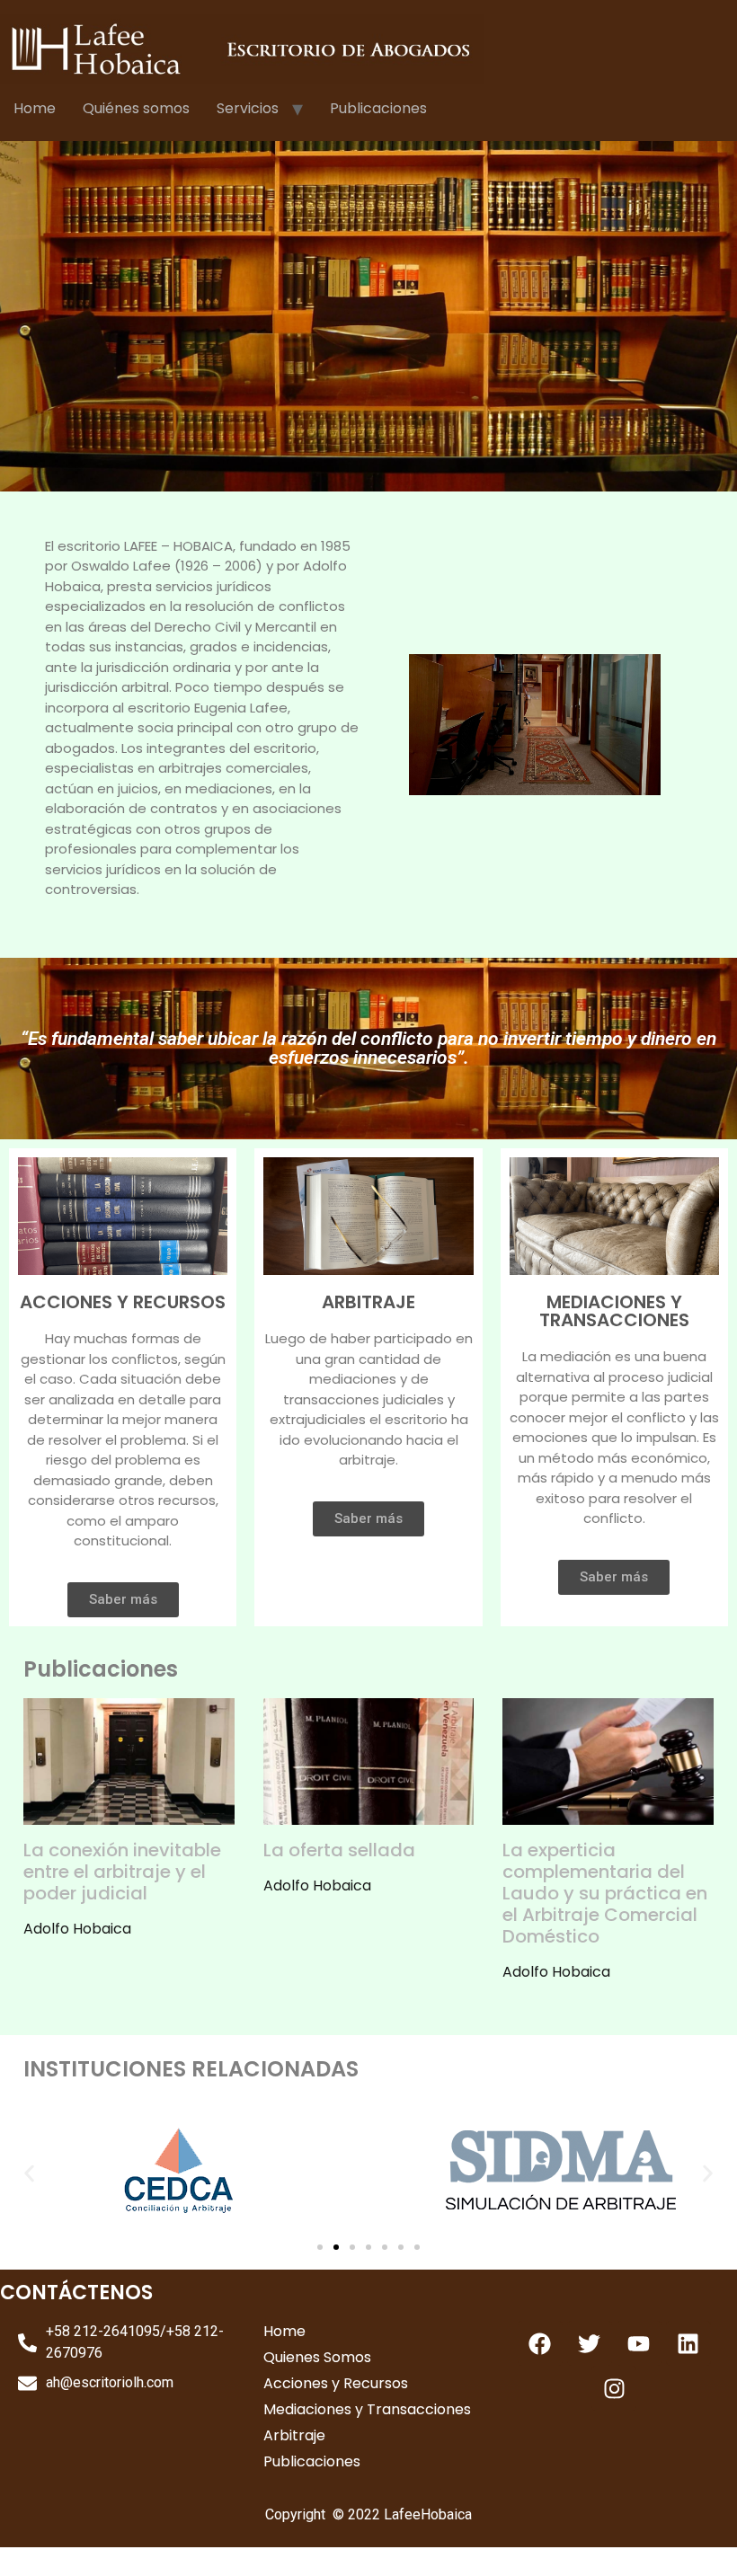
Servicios (248, 108)
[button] (29, 2173)
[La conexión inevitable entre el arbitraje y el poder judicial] (129, 1814)
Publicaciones (378, 108)
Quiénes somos (136, 108)
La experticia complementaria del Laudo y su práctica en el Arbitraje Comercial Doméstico (605, 1893)
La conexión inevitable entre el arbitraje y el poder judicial (122, 1872)
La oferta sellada (339, 1850)
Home (35, 108)
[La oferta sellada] (369, 1814)
